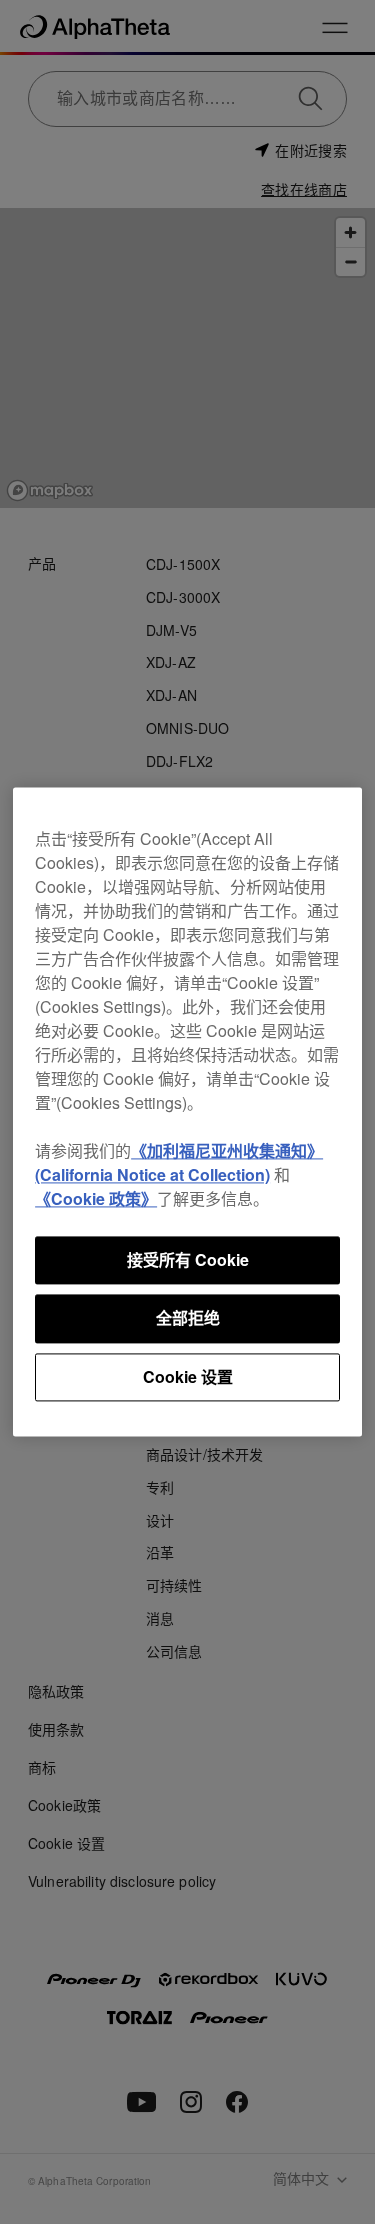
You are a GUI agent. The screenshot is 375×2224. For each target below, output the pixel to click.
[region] (187, 1111)
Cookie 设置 (188, 1376)
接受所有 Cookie (188, 1259)
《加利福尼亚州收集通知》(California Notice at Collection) (179, 1162)
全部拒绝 (188, 1318)
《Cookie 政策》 (96, 1198)
